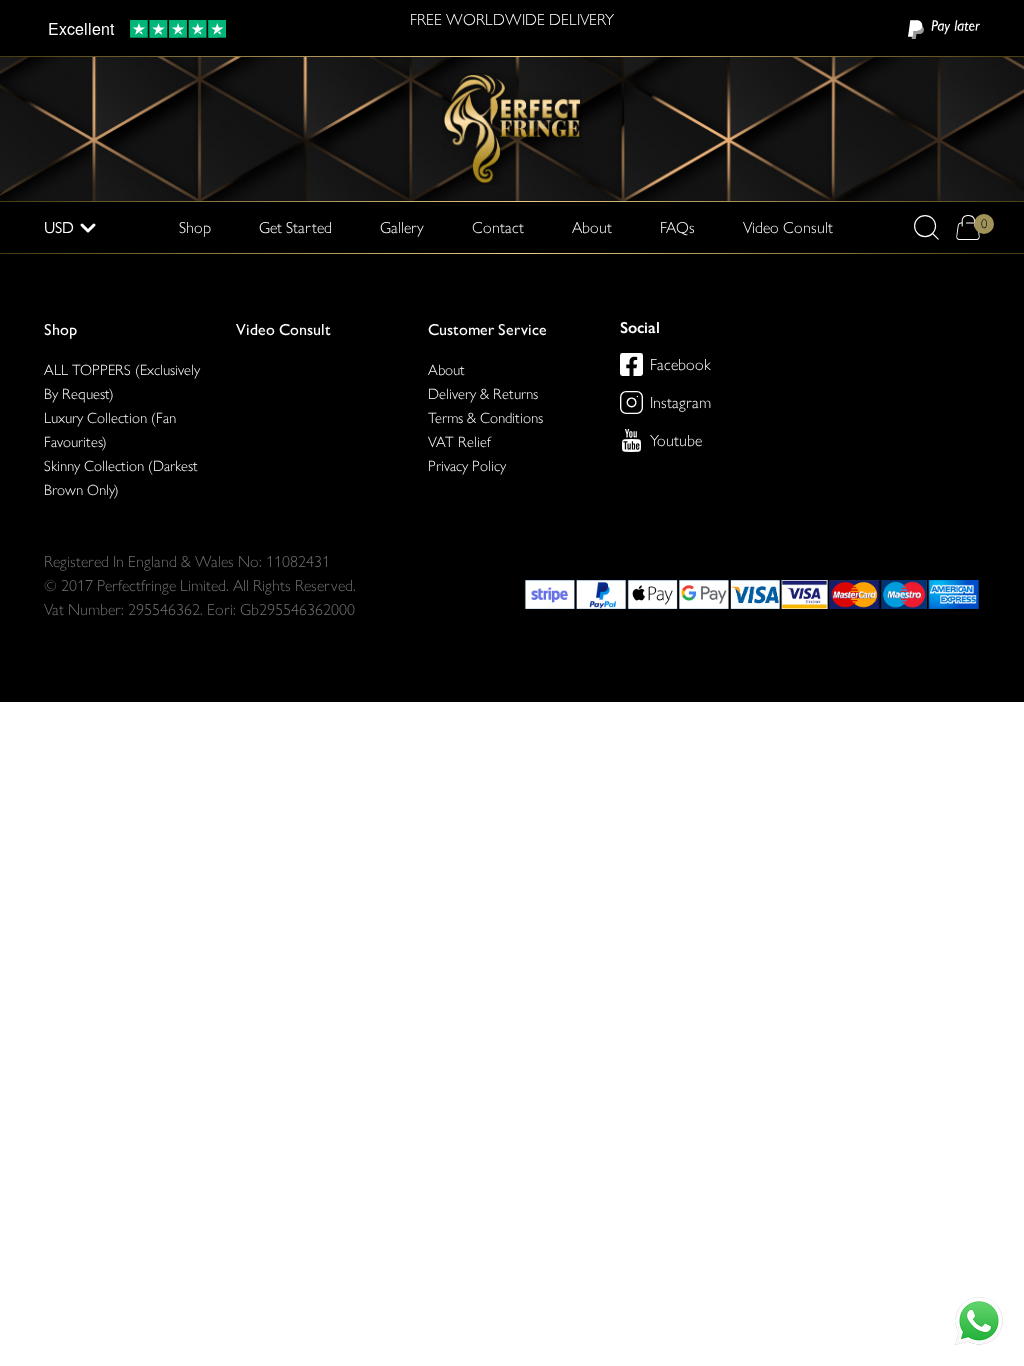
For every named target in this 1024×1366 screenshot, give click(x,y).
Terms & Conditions (485, 418)
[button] (926, 227)
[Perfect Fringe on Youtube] (631, 440)
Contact (498, 227)
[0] (967, 227)
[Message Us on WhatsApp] (979, 1321)
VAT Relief (459, 442)
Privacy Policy (467, 466)
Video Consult (788, 227)
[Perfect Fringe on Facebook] (631, 364)
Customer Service (487, 329)
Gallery (402, 227)
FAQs (677, 227)
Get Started (295, 227)
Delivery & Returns (483, 394)
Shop (60, 329)
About (592, 227)
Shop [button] (195, 227)
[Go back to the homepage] (512, 127)
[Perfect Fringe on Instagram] (631, 402)
